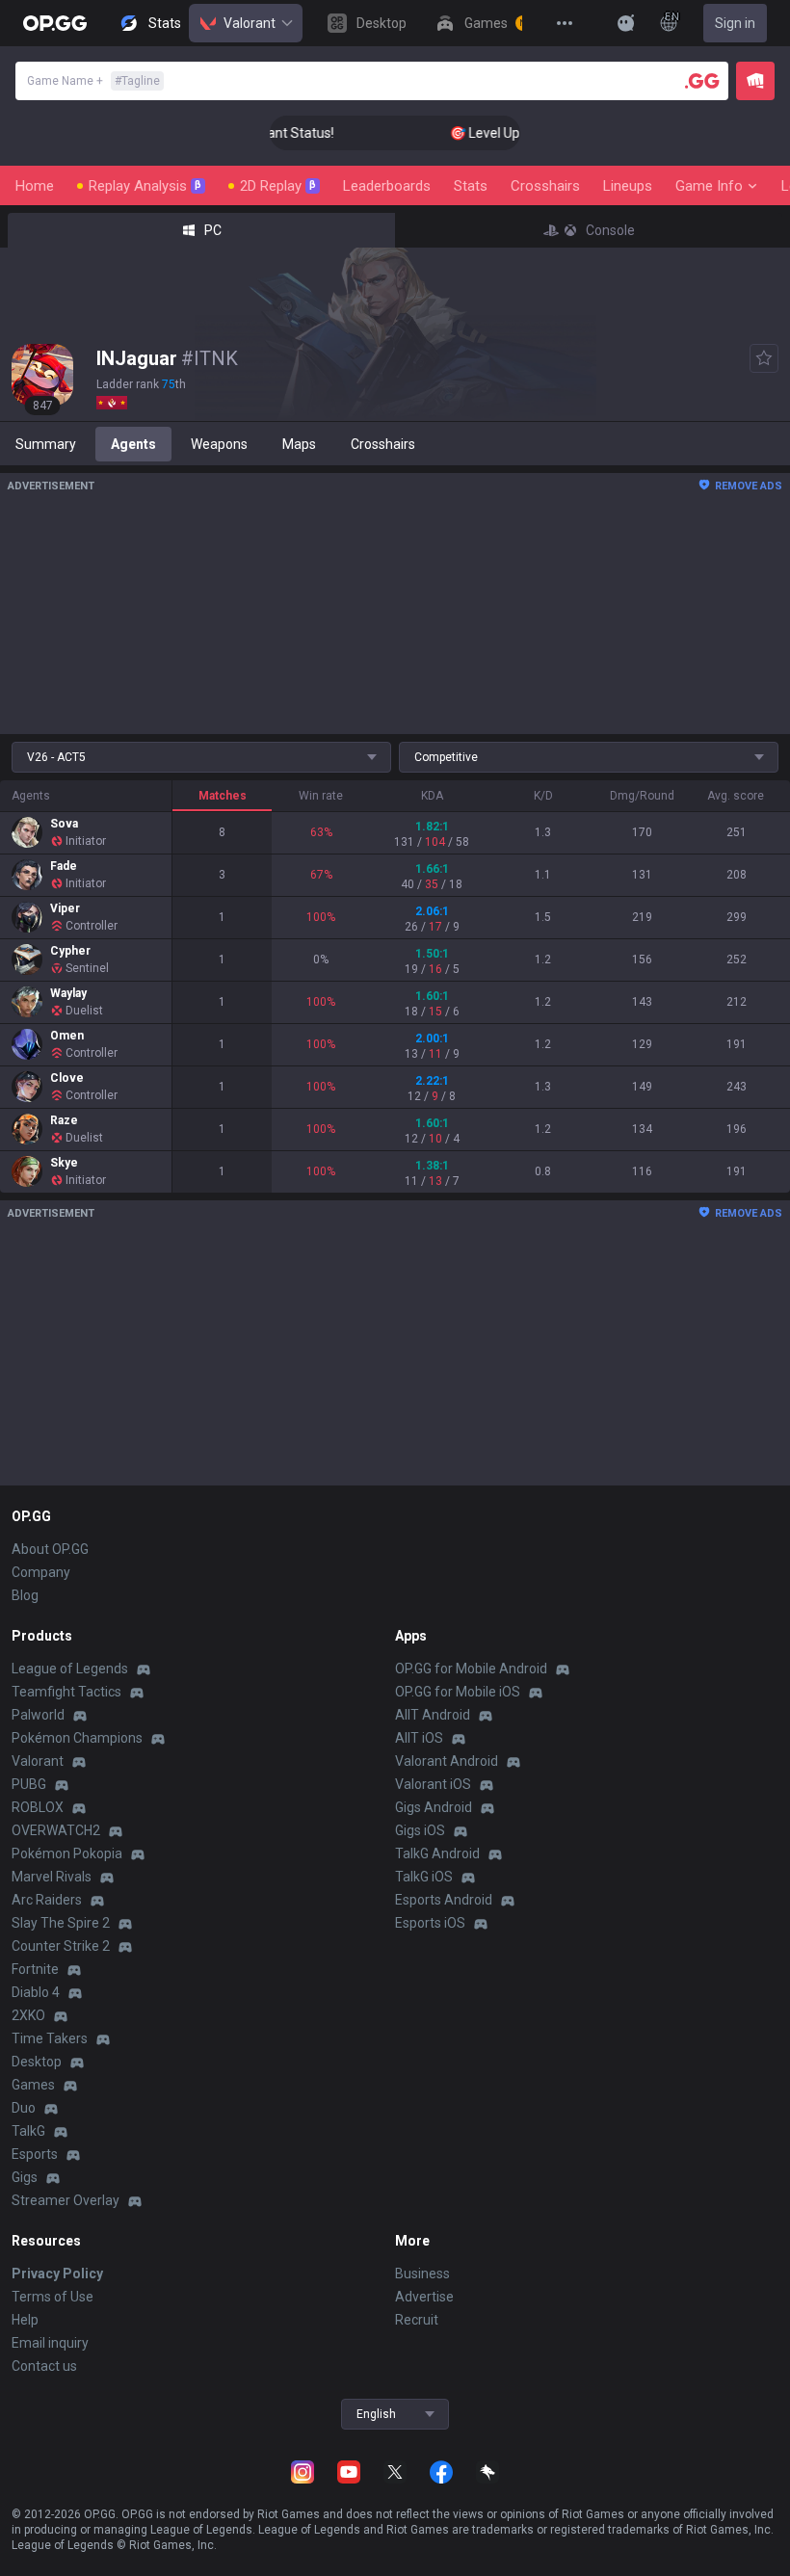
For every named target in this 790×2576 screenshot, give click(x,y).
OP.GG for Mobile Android (471, 1669)
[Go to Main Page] (55, 23)
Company (41, 1572)
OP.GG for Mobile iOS (458, 1692)
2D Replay (278, 186)
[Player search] (702, 81)
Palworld (38, 1715)
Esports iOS (430, 1923)
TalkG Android (437, 1853)
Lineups (628, 186)
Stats (471, 186)
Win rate (321, 796)
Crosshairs (545, 186)
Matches (223, 796)
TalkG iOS (424, 1877)
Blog (25, 1595)
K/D (543, 796)
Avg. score (736, 796)
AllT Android (433, 1715)
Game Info (709, 186)
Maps (299, 444)
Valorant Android (447, 1761)
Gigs (25, 2177)
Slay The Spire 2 (61, 1923)
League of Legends (70, 1669)
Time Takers (50, 2038)
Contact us (44, 2366)
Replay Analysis (145, 186)
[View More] (565, 23)
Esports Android (444, 1900)
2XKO (28, 2015)
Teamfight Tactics (66, 1692)
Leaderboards (387, 186)
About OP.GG (50, 1549)
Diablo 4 (36, 1992)
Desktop (37, 2062)
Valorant (250, 23)
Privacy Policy (57, 2274)
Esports (35, 2154)
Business (422, 2274)
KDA (432, 796)
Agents (133, 444)
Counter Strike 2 (61, 1946)
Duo (24, 2108)
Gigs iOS (420, 1830)
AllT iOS (419, 1738)
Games (33, 2085)
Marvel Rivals (52, 1877)
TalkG (28, 2131)
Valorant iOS (433, 1784)
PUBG (29, 1784)
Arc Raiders (47, 1900)
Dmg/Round (642, 796)
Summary (46, 444)
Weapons (219, 444)
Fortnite (35, 1969)
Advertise (424, 2297)
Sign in (735, 23)
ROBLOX (38, 1807)
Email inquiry (50, 2343)
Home (35, 186)
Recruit (417, 2320)
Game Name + (93, 81)
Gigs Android (434, 1807)
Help (25, 2320)
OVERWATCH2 (56, 1830)
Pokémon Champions (77, 1738)
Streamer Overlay (66, 2200)
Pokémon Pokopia (67, 1853)
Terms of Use (53, 2297)
